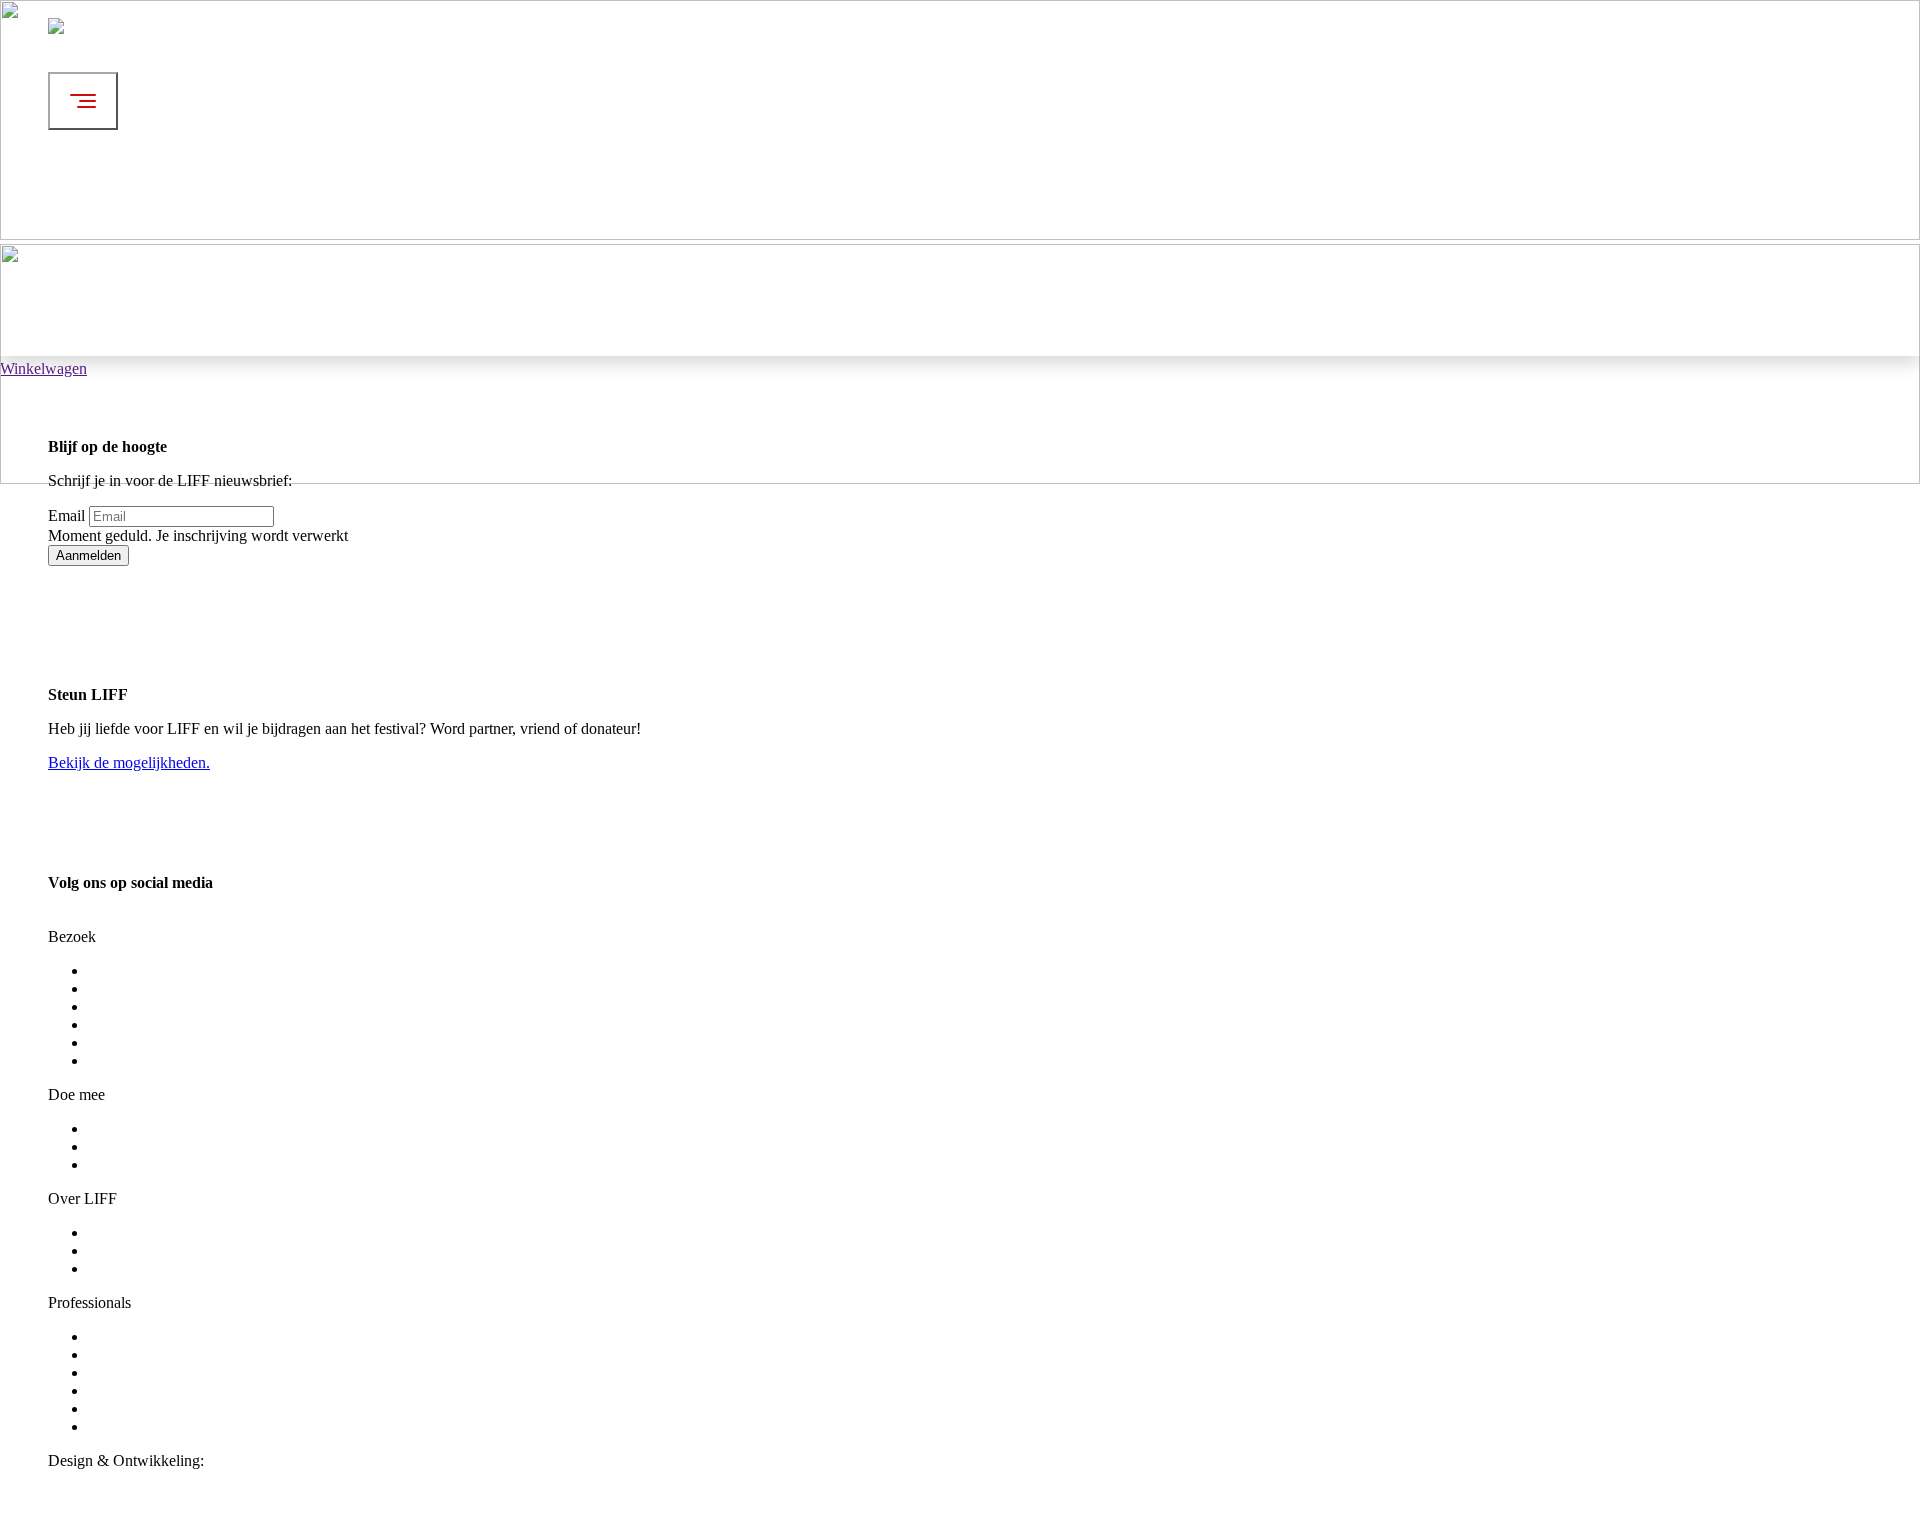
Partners (113, 1408)
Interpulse (239, 1460)
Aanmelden (88, 555)
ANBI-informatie (142, 1426)
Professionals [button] (344, 285)
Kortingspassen (136, 1024)
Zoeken (327, 330)
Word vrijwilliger (142, 1128)
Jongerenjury (129, 1146)
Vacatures (118, 1164)
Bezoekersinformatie (153, 1006)
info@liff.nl (85, 918)
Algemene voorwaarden (164, 1042)
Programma (124, 970)
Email (66, 515)
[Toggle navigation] (83, 101)
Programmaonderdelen (159, 988)
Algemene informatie (154, 1232)
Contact (112, 1268)
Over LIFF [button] (337, 213)
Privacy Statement (145, 1060)
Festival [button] (327, 51)
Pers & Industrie (139, 1354)
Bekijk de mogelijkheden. (129, 762)
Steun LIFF (124, 1336)
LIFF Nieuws (131, 1250)
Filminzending (133, 1390)
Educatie (115, 1372)
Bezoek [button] (327, 132)
